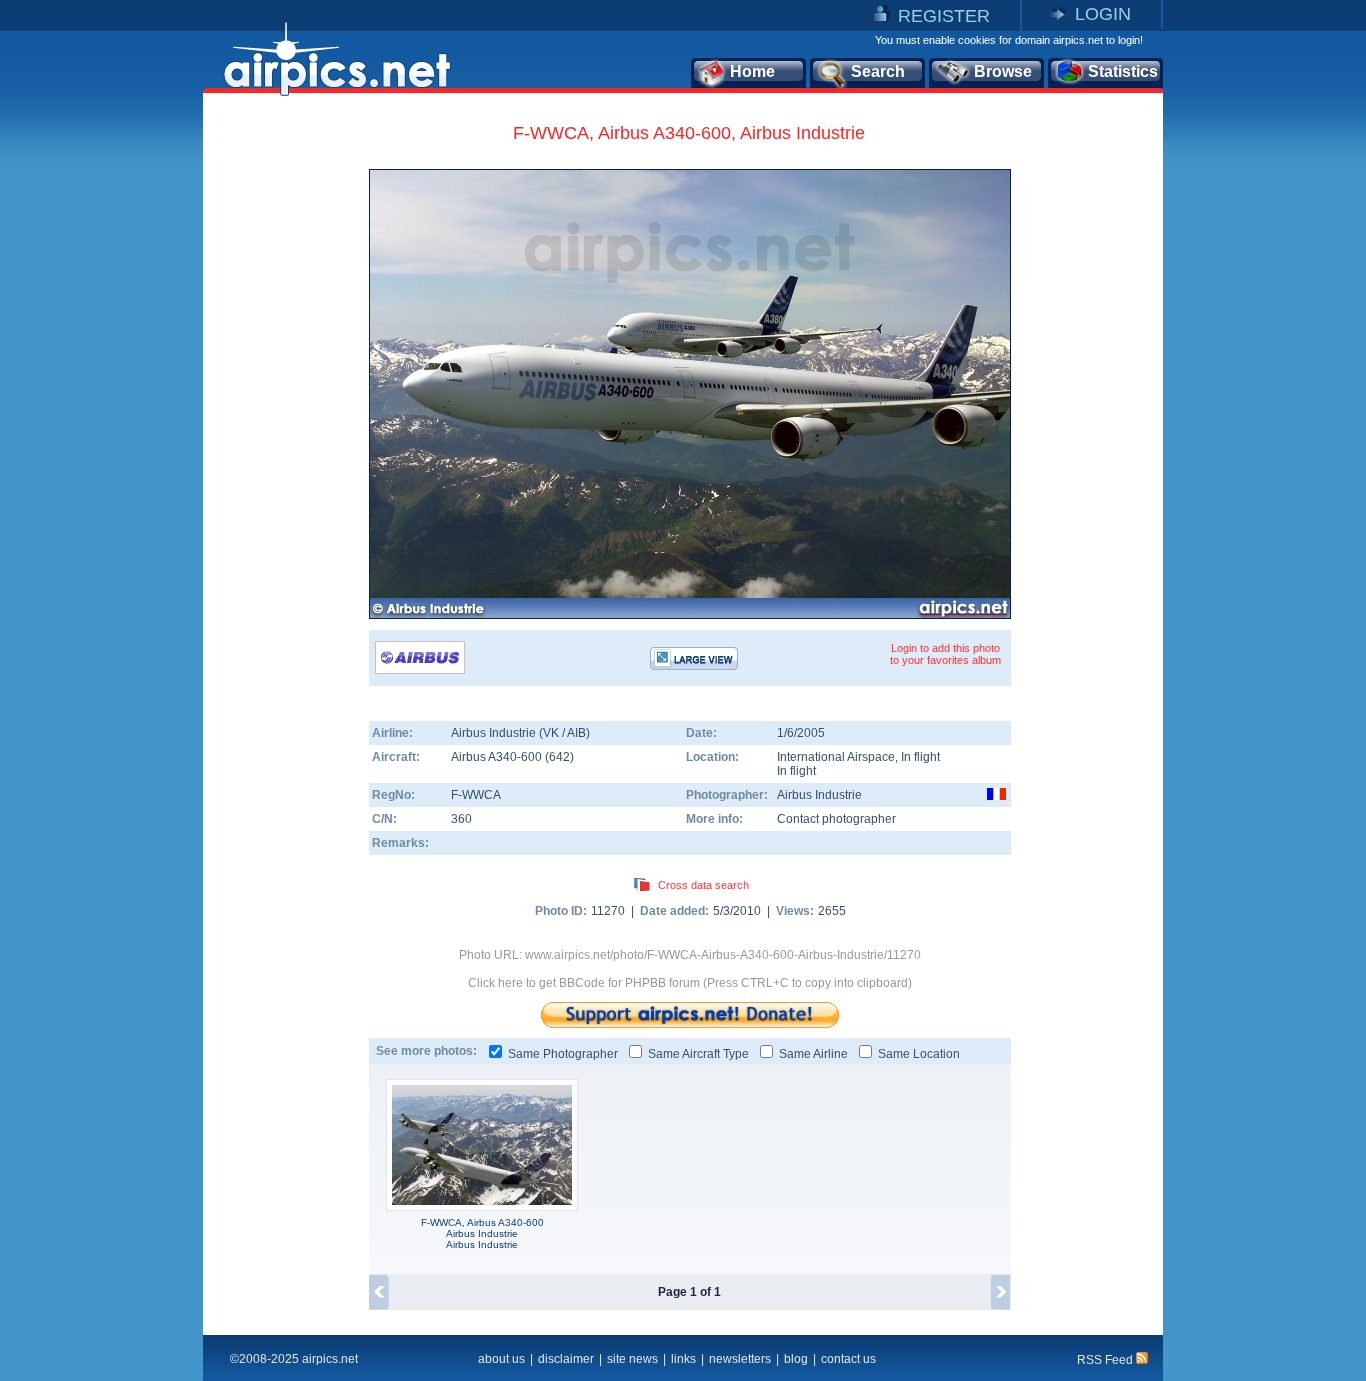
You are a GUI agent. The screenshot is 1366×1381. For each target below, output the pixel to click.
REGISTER (944, 16)
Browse (1003, 71)
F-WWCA (476, 795)
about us (501, 1359)
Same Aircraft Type (698, 1054)
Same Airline (813, 1054)
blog (796, 1359)
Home (752, 71)
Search (878, 71)
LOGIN (1103, 14)
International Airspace (836, 757)
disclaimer (566, 1359)
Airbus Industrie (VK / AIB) (520, 733)
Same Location (919, 1054)
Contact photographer (836, 819)
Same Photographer (563, 1054)
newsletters (740, 1359)
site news (632, 1359)
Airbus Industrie (819, 795)
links (683, 1359)
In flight (796, 771)
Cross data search (703, 885)
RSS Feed (1106, 1360)
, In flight (917, 757)
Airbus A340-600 (498, 757)
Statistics (1123, 71)
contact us (848, 1359)
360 (461, 819)
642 (559, 757)
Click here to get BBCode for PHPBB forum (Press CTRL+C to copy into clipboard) (690, 983)
